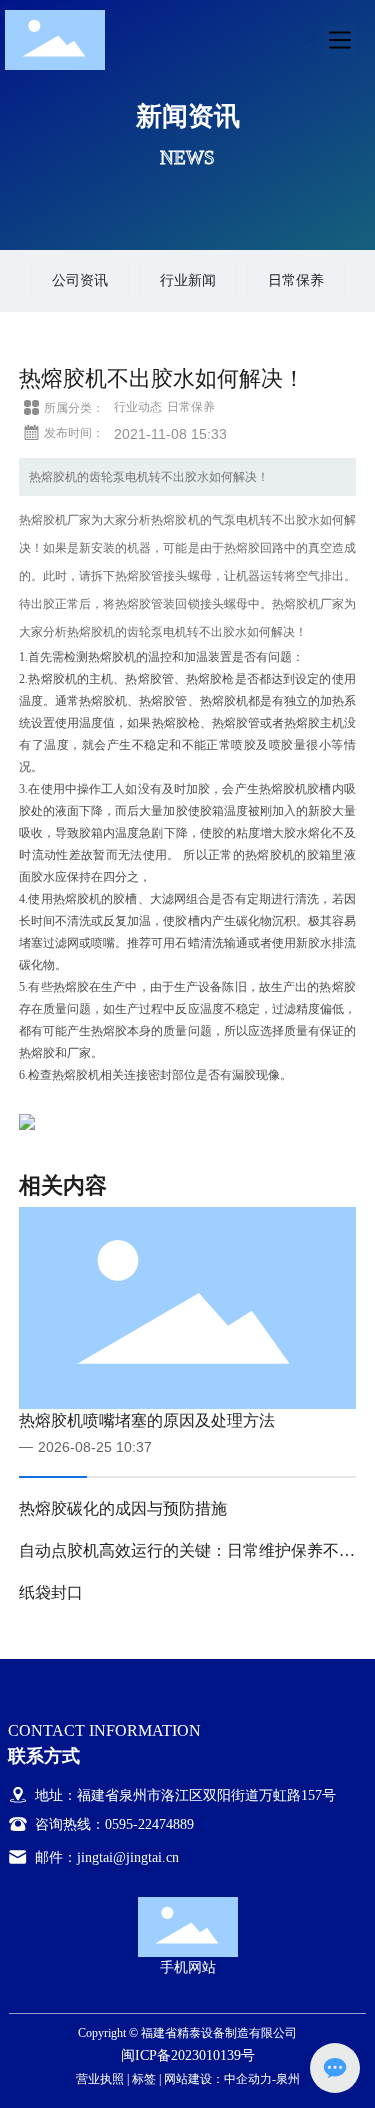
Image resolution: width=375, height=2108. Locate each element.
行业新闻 (188, 279)
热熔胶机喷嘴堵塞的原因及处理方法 (147, 1420)
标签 (144, 2079)
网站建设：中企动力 (218, 2079)
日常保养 (296, 279)
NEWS (187, 156)
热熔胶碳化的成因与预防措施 (123, 1508)
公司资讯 (80, 279)
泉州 (288, 2079)
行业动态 (138, 407)
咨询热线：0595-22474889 (112, 1824)
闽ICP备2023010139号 (188, 2055)
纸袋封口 (51, 1592)
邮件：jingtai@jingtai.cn (105, 1857)
